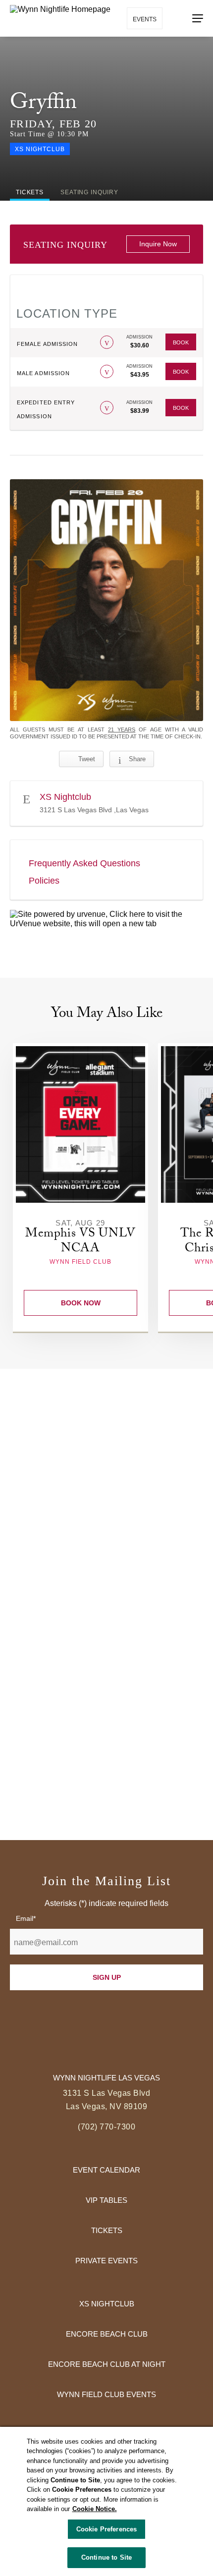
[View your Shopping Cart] (176, 18)
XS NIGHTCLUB (107, 2304)
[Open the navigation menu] (198, 18)
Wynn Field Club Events (106, 2394)
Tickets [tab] (30, 192)
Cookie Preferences (106, 2529)
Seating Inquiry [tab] (89, 192)
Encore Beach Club (107, 2334)
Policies (44, 881)
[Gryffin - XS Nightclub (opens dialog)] (106, 600)
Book (181, 342)
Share (137, 759)
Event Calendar (106, 2170)
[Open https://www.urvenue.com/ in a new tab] (106, 919)
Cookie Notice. (95, 2509)
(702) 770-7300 (106, 2127)
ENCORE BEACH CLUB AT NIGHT (107, 2364)
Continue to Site (106, 2557)
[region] (106, 2501)
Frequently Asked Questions (84, 863)
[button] (107, 342)
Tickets (107, 2230)
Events (145, 19)
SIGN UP (107, 1977)
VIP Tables (106, 2200)
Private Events (106, 2261)
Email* (26, 1918)
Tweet (87, 759)
